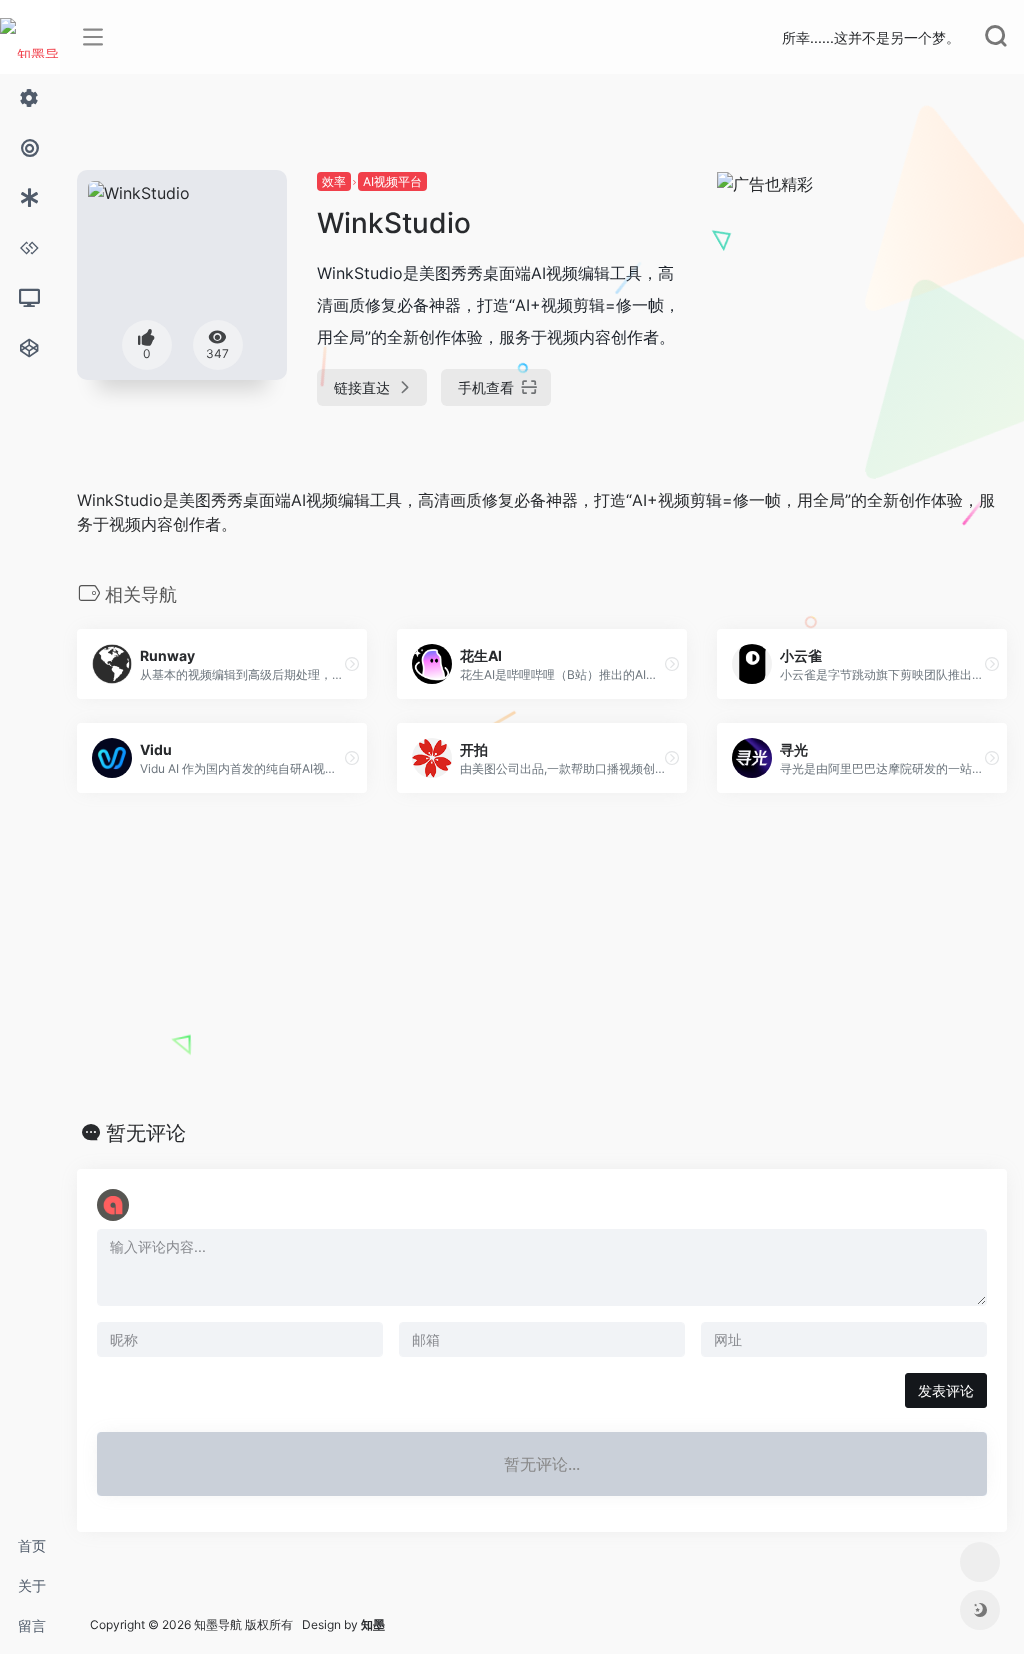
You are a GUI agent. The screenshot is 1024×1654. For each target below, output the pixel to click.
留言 (32, 1625)
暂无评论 (146, 1133)
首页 (32, 1545)
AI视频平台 (392, 181)
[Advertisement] (542, 957)
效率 (334, 181)
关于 (32, 1585)
